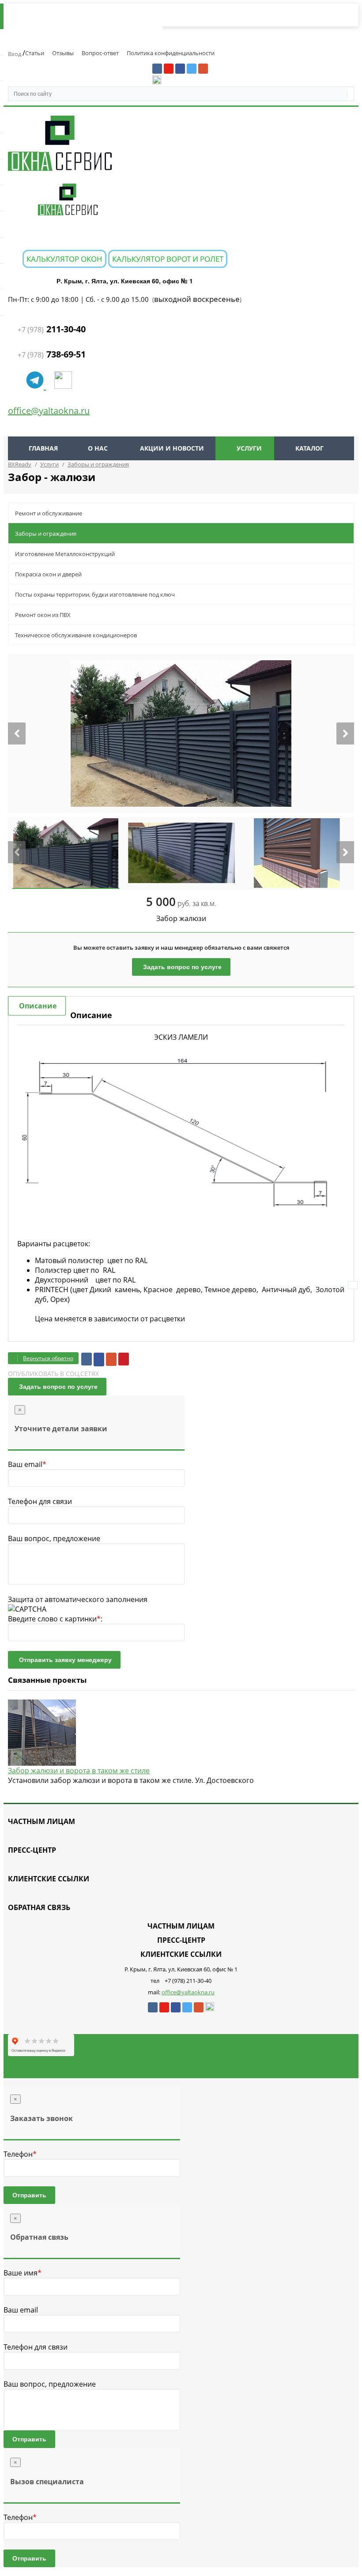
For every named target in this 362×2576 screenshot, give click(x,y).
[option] (181, 733)
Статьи (35, 53)
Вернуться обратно (48, 1358)
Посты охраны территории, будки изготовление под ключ (95, 594)
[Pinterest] (124, 1359)
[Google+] (111, 1359)
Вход (15, 54)
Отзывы (63, 53)
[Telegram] (36, 385)
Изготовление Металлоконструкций (65, 554)
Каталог (309, 448)
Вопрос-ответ (100, 53)
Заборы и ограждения (46, 534)
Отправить (29, 2195)
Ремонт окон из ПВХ (43, 615)
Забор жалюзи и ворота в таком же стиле (79, 1771)
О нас (98, 448)
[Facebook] (99, 1359)
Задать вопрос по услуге (182, 967)
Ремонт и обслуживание (49, 513)
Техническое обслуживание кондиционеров (76, 635)
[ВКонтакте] (87, 1359)
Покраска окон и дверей (48, 574)
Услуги (249, 448)
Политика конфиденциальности (171, 53)
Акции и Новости (172, 448)
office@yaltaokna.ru (49, 411)
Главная (43, 448)
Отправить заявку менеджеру (65, 1660)
